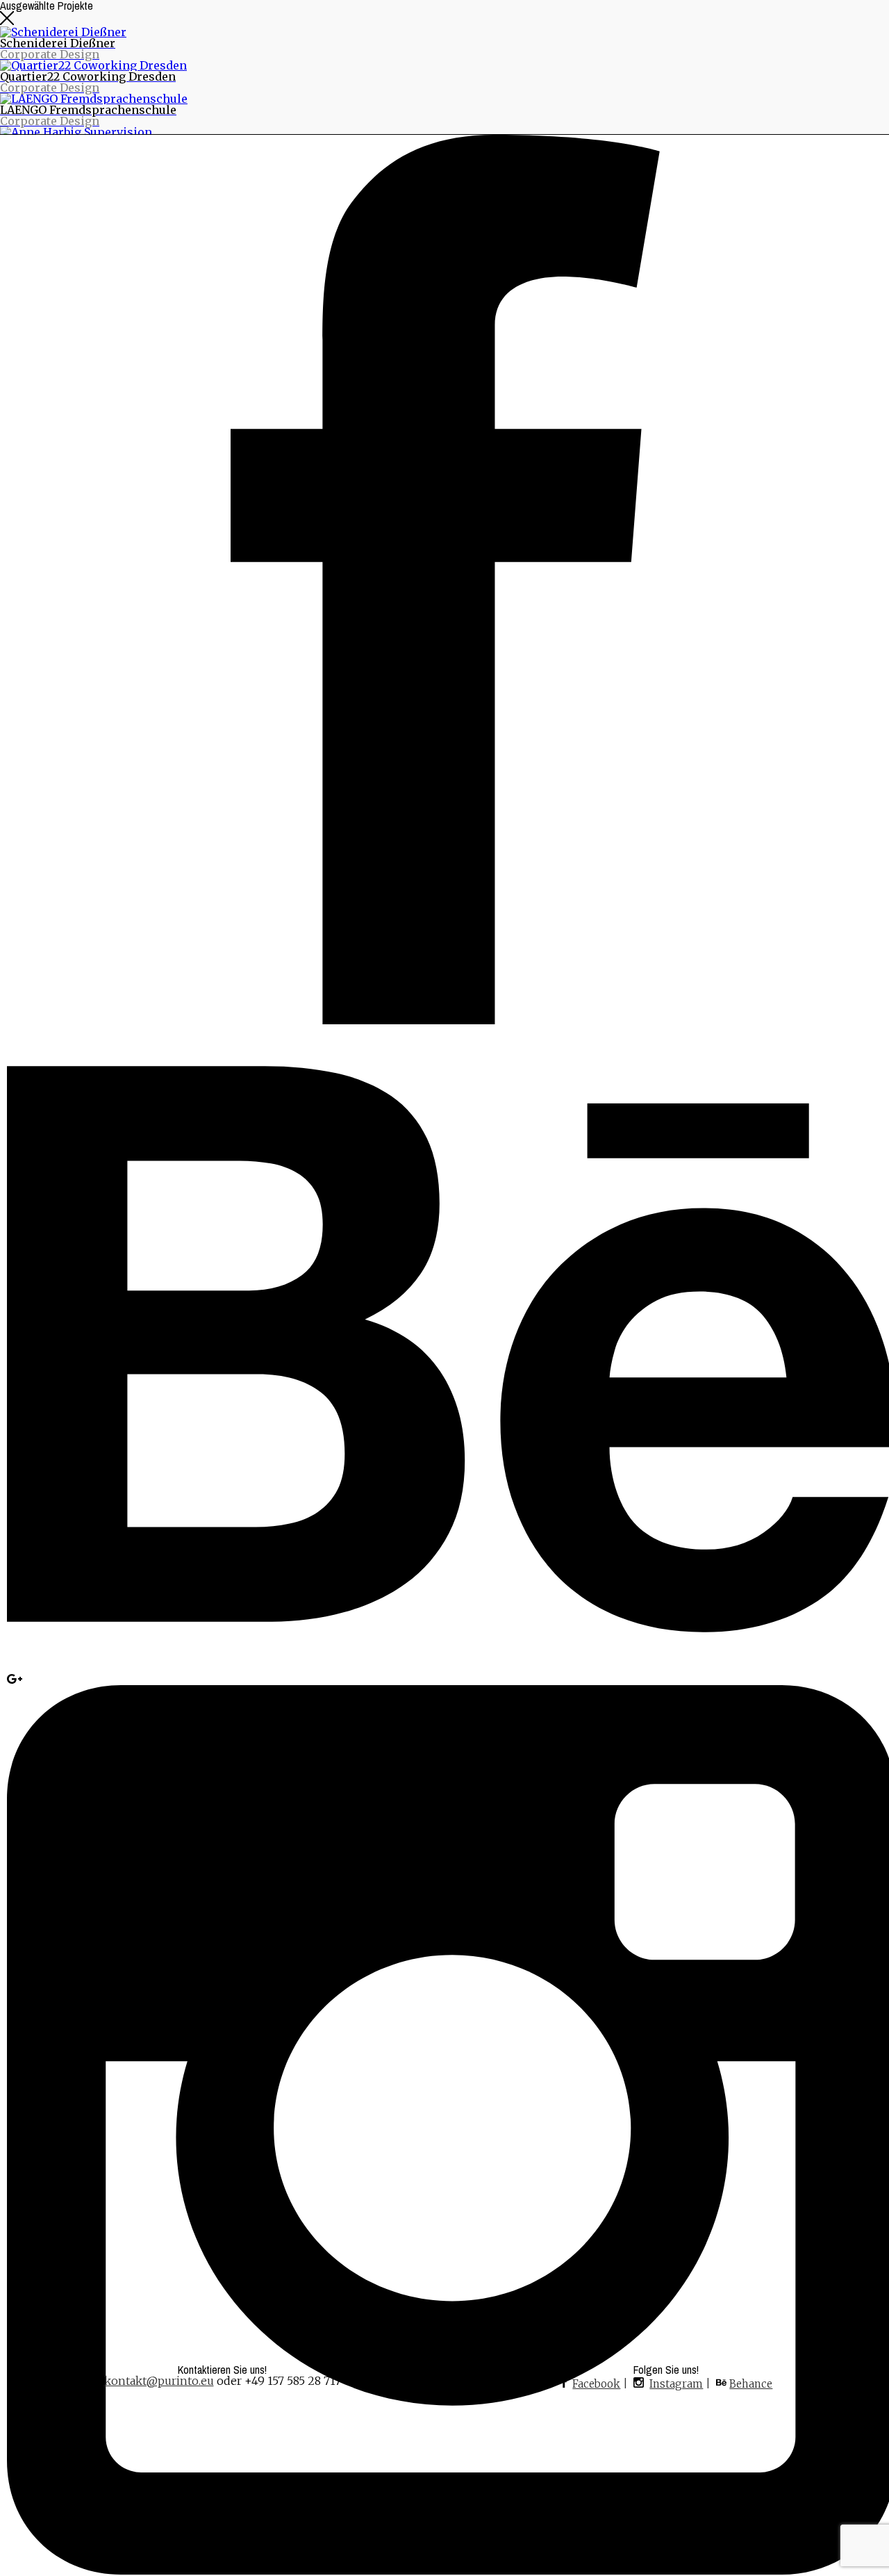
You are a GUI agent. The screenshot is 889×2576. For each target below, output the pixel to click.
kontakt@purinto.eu (159, 2381)
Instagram (676, 2384)
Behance (751, 2384)
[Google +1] (15, 1680)
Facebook (596, 2384)
